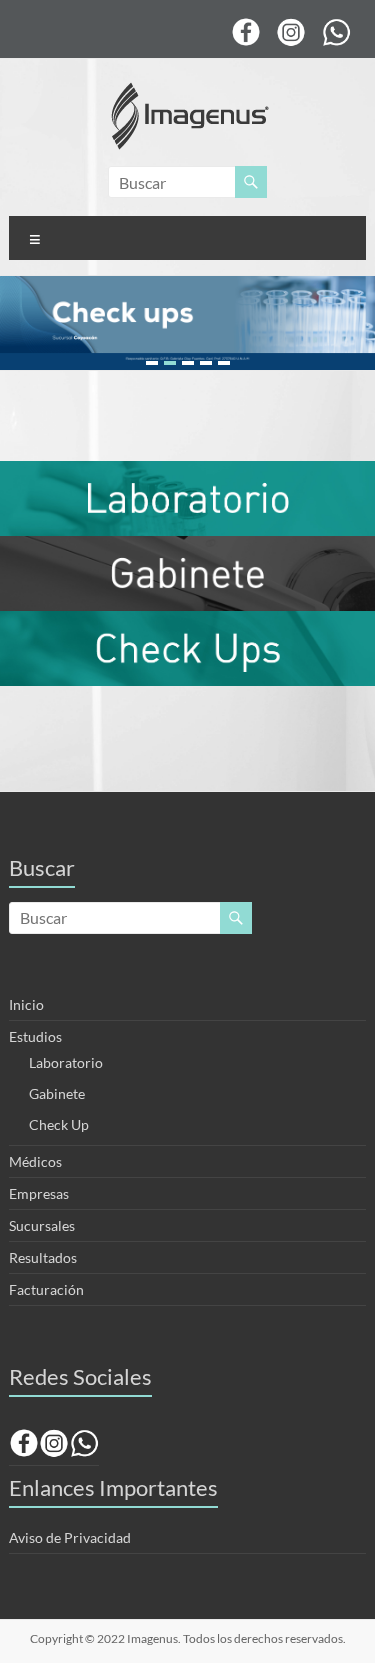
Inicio (26, 1004)
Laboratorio (66, 1062)
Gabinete (57, 1093)
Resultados (43, 1257)
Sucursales (42, 1225)
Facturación (46, 1289)
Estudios (35, 1036)
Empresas (39, 1193)
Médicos (35, 1161)
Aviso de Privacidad (70, 1537)
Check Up (59, 1124)
